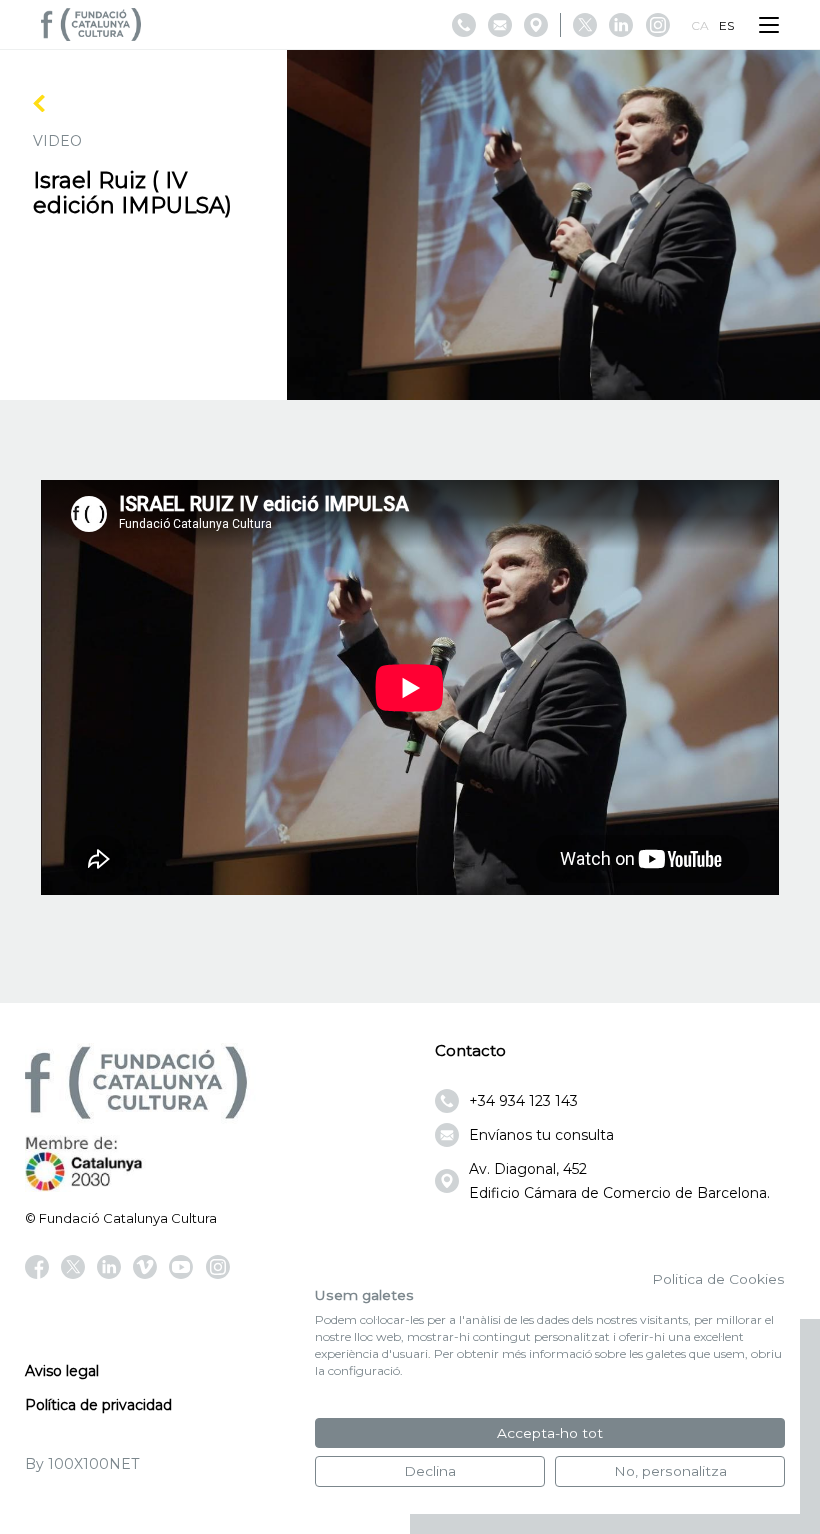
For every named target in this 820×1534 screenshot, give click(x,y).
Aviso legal (62, 1371)
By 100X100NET (82, 1464)
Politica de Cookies (718, 1279)
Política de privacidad (98, 1405)
